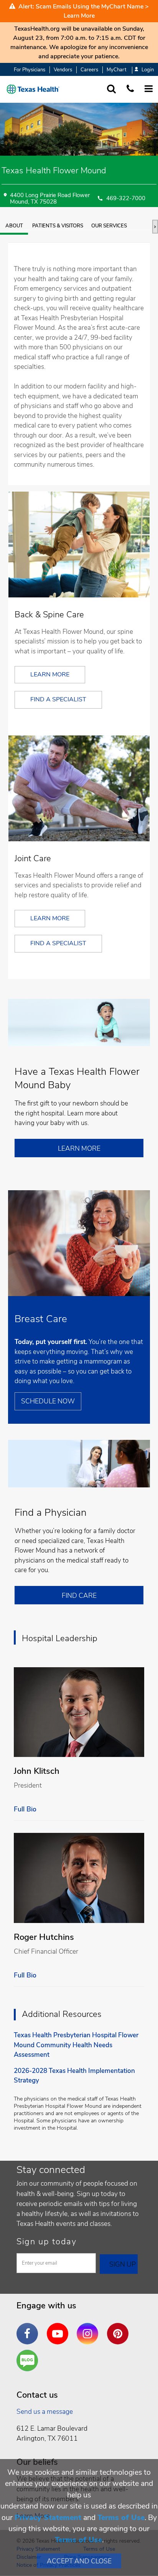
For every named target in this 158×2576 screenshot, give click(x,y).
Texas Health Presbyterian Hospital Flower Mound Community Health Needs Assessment (76, 2045)
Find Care (79, 1596)
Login (148, 70)
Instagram (89, 2328)
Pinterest (120, 2328)
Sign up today (47, 2242)
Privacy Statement (48, 2518)
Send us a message (45, 2412)
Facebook (29, 2328)
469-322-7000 (126, 199)
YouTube (59, 2328)
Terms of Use (121, 2518)
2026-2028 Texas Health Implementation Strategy (74, 2076)
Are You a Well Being (29, 2361)
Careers (89, 70)
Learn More (79, 16)
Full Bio (25, 1809)
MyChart (116, 70)
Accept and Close (79, 2561)
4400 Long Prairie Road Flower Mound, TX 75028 (50, 199)
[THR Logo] (33, 89)
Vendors (63, 70)
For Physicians (30, 70)
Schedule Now (48, 1401)
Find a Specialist (58, 699)
